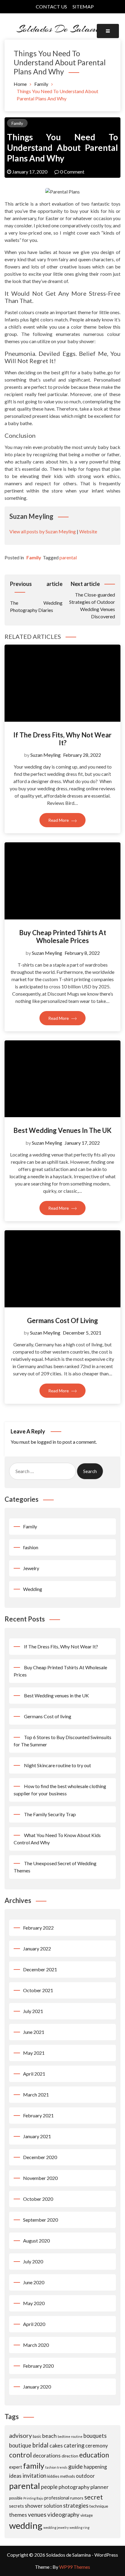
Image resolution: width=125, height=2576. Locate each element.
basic (37, 2436)
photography (74, 2487)
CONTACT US (51, 7)
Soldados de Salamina (62, 29)
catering (74, 2445)
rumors (77, 2498)
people (49, 2487)
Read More (59, 820)
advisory (20, 2436)
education (94, 2455)
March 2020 (36, 2345)
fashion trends (56, 2467)
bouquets (95, 2436)
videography (63, 2514)
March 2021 (36, 2095)
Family (17, 123)
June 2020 (34, 2282)
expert (16, 2467)
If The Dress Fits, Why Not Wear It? (62, 739)
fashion (31, 1547)
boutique (20, 2445)
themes (18, 2515)
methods (68, 2476)
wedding (26, 2525)
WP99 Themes (75, 2567)
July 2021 (33, 2011)
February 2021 (38, 2115)
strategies (76, 2506)
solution (53, 2506)
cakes (56, 2445)
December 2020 (40, 2157)
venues (37, 2514)
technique (99, 2506)
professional (57, 2498)
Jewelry (31, 1568)
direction (70, 2456)
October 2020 (38, 2199)
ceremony (97, 2446)
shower (34, 2506)
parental (68, 557)
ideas (15, 2476)
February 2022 (38, 1928)
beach (49, 2436)
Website (88, 531)
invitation (34, 2476)
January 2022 (37, 1948)
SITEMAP (83, 7)
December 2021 (40, 1969)
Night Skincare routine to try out (57, 1765)
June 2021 (34, 2032)
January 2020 (37, 2387)
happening (95, 2467)
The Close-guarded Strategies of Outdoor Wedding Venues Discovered (92, 600)
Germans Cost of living (62, 1321)
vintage (87, 2515)
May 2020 (34, 2303)
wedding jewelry (56, 2527)
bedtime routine (70, 2436)
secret (94, 2497)
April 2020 (34, 2324)
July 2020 (33, 2261)
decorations (47, 2456)
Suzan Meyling (46, 755)
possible (16, 2498)
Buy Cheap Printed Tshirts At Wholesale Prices (63, 937)
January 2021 (37, 2136)
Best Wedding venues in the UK (62, 1130)
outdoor (85, 2476)
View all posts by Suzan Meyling (43, 531)
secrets (17, 2506)
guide (76, 2466)
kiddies (53, 2476)
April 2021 (34, 2074)
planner (100, 2487)
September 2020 (41, 2220)
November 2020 (40, 2178)
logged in (47, 1442)
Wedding (33, 1589)
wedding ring (79, 2527)
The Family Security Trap (50, 1814)
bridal (40, 2445)
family (34, 2466)
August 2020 (36, 2241)
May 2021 (34, 2053)
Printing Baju (33, 2498)
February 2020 (38, 2366)
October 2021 (38, 1990)
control (20, 2455)
